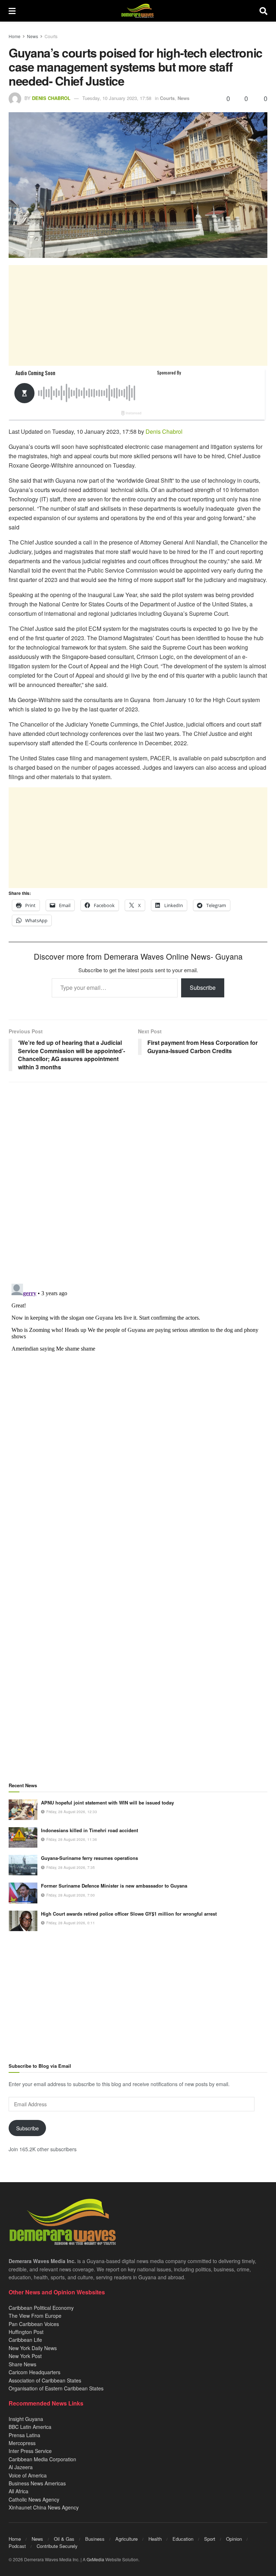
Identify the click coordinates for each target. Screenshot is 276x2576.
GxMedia (95, 2559)
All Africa (19, 2491)
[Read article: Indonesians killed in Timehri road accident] (23, 1837)
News (33, 36)
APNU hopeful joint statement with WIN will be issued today (107, 1803)
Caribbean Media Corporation (42, 2459)
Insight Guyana (26, 2419)
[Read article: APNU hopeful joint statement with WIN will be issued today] (23, 1810)
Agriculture (126, 2539)
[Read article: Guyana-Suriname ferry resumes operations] (23, 1865)
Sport (210, 2539)
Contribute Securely (57, 2546)
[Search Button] (263, 11)
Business (95, 2539)
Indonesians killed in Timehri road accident (89, 1830)
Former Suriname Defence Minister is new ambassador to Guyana (114, 1886)
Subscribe (203, 987)
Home (15, 36)
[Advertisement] (138, 315)
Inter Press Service (30, 2451)
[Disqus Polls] (138, 1183)
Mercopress (22, 2443)
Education (183, 2539)
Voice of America (28, 2475)
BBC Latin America (30, 2427)
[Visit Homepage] (137, 11)
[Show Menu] (12, 11)
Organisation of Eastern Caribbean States (56, 2388)
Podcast (17, 2546)
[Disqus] (138, 1371)
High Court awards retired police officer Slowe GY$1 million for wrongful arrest (129, 1914)
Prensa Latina (24, 2435)
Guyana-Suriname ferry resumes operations (89, 1858)
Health (155, 2539)
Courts (51, 36)
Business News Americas (37, 2483)
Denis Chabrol (51, 98)
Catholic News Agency (34, 2499)
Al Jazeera (21, 2467)
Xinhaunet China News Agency (44, 2507)
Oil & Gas (64, 2539)
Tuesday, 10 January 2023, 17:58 (117, 98)
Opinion (234, 2539)
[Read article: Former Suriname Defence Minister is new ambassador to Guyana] (23, 1893)
